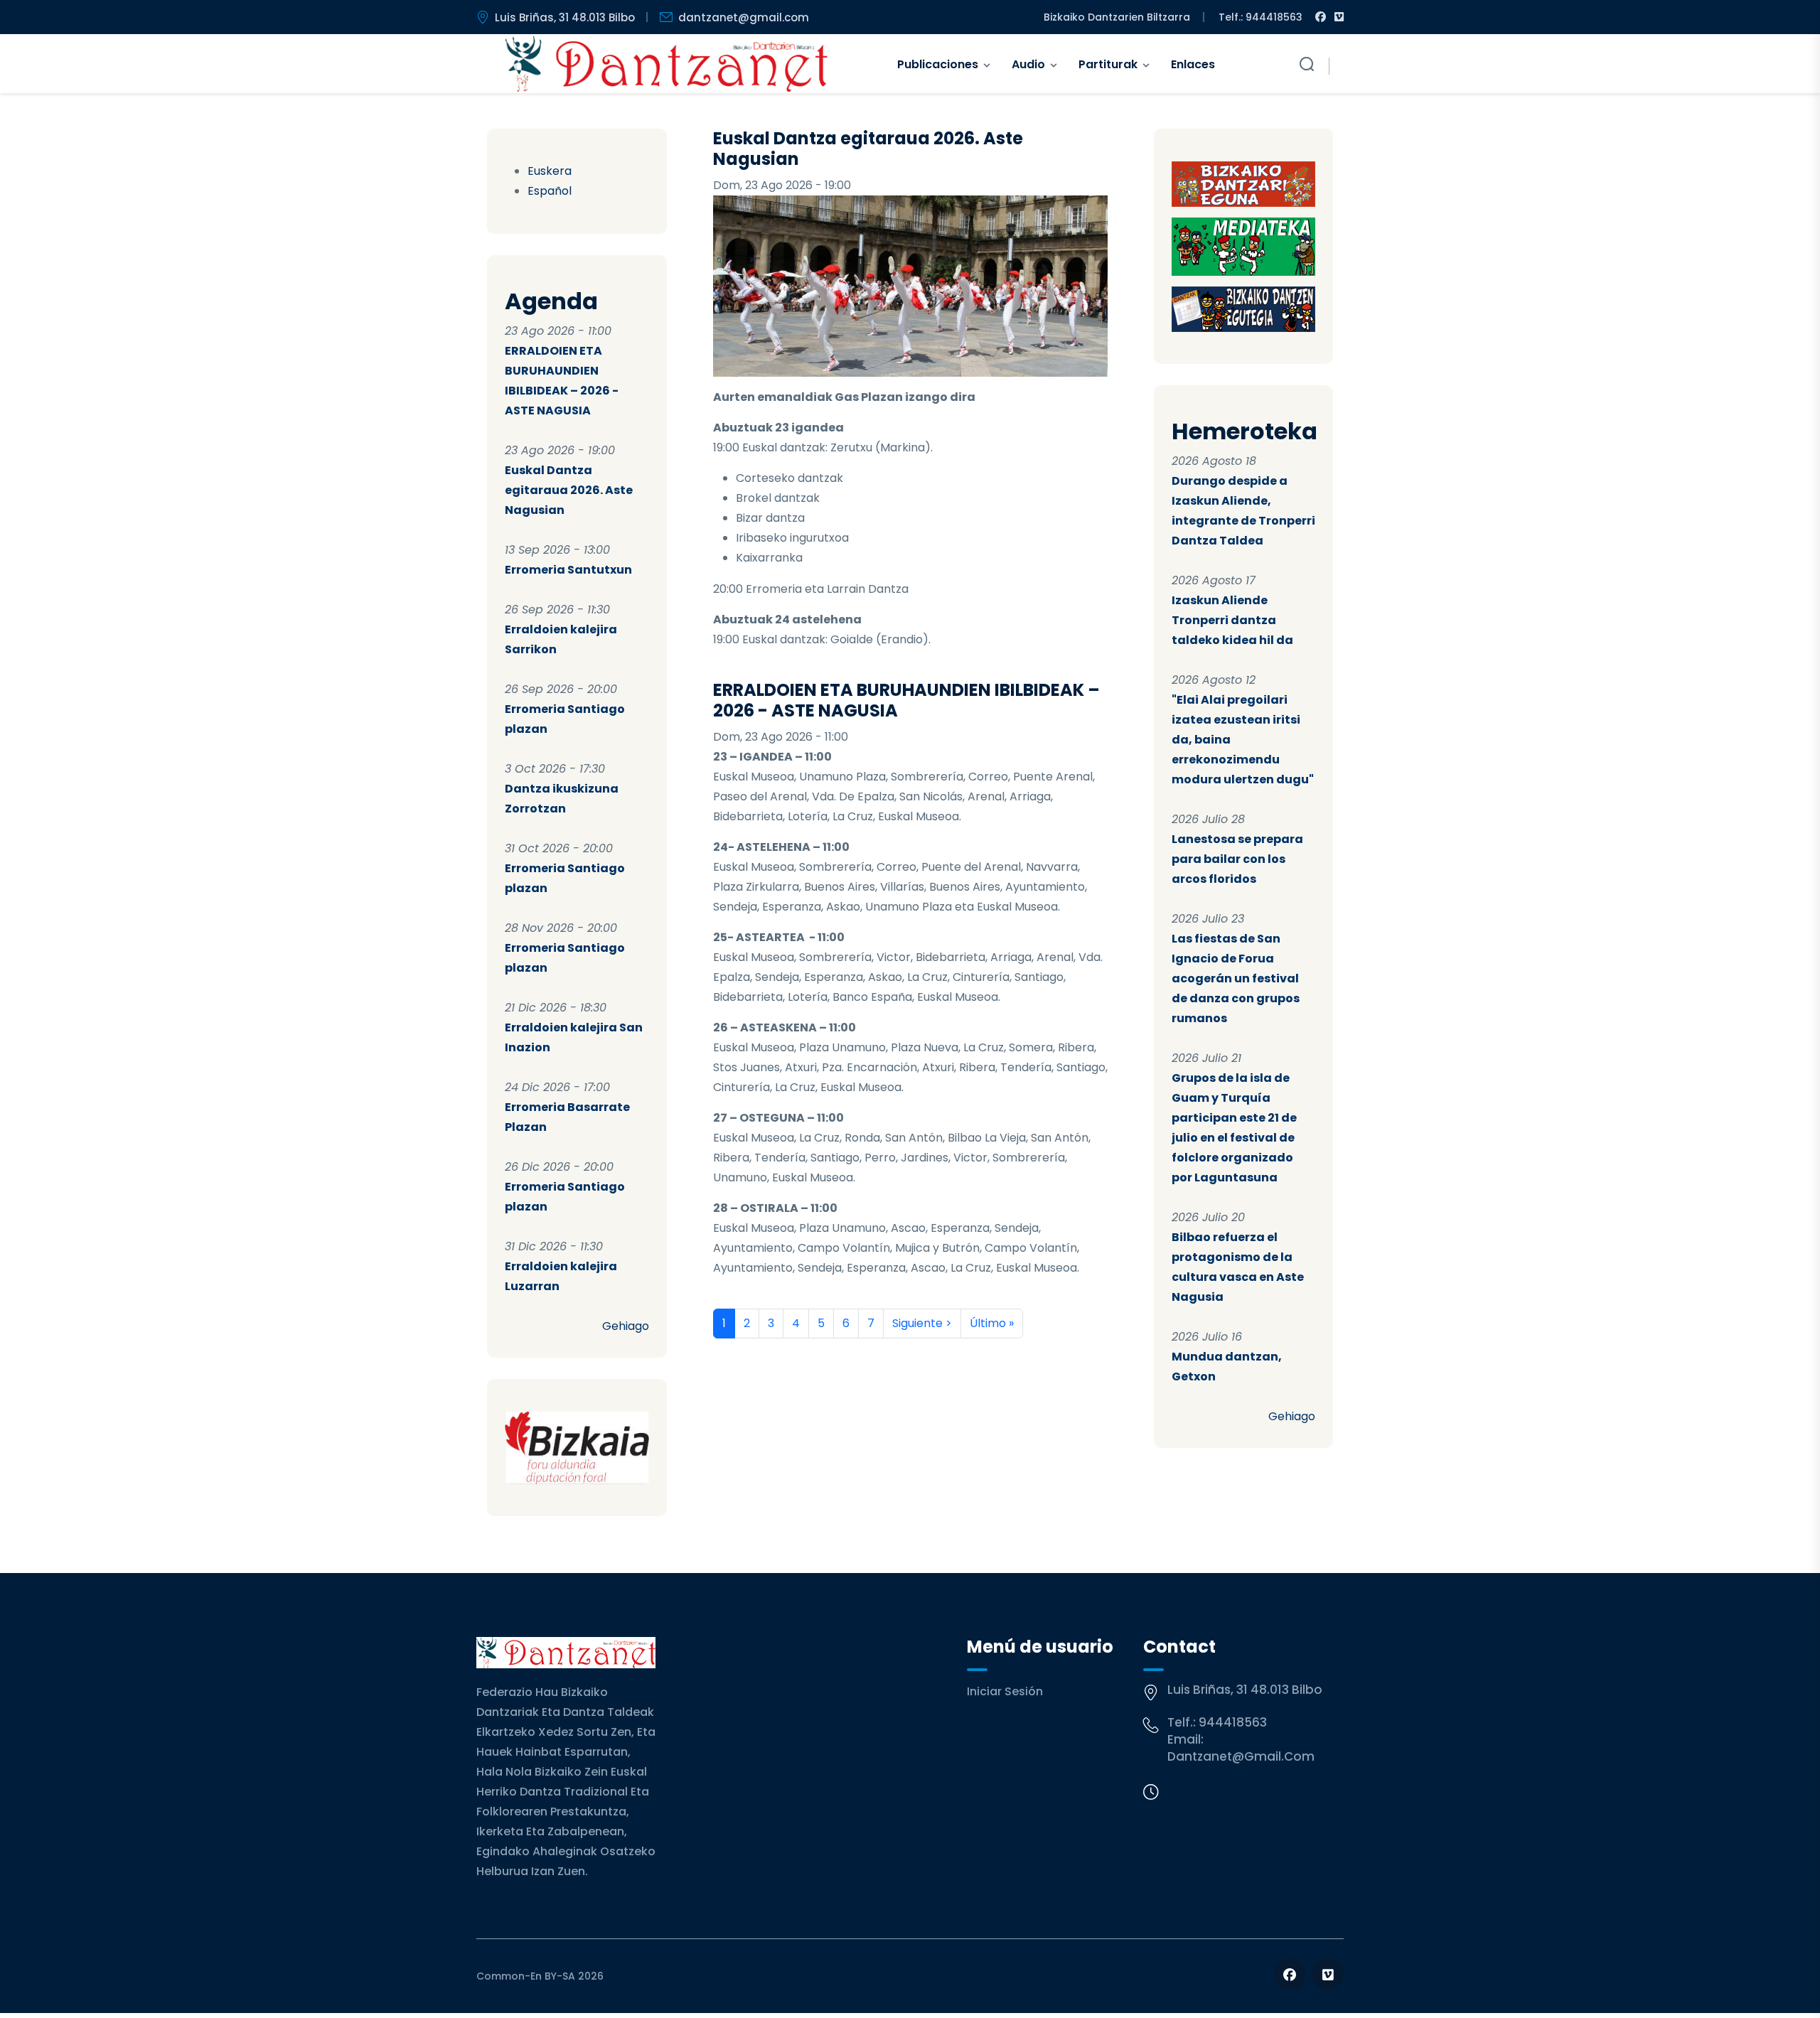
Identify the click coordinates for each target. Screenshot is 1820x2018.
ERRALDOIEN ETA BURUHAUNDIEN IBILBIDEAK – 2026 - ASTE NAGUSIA (906, 700)
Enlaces (1193, 64)
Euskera (550, 171)
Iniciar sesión (1005, 1691)
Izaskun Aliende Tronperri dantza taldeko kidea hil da (1232, 620)
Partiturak (1108, 64)
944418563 (1233, 1722)
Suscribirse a (719, 1356)
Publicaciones (938, 64)
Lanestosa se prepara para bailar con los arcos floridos (1237, 859)
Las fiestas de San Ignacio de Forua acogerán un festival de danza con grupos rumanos (1236, 978)
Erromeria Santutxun (568, 570)
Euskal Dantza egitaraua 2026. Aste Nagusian (569, 490)
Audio (1028, 64)
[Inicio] (667, 64)
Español (550, 191)
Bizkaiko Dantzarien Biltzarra (1117, 17)
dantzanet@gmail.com (744, 17)
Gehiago (626, 1326)
